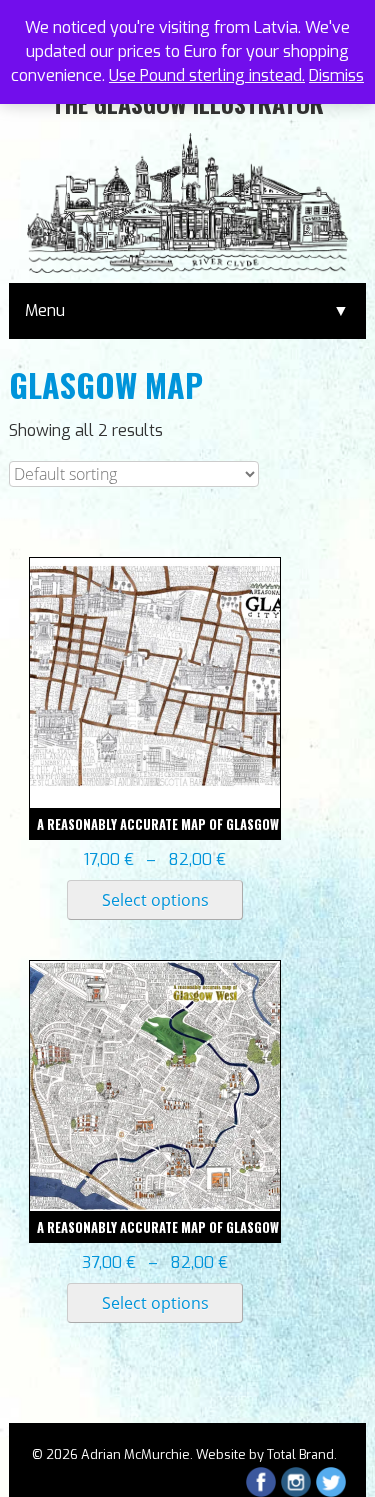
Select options (155, 900)
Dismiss (336, 75)
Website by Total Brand (265, 1454)
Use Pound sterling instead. (207, 75)
